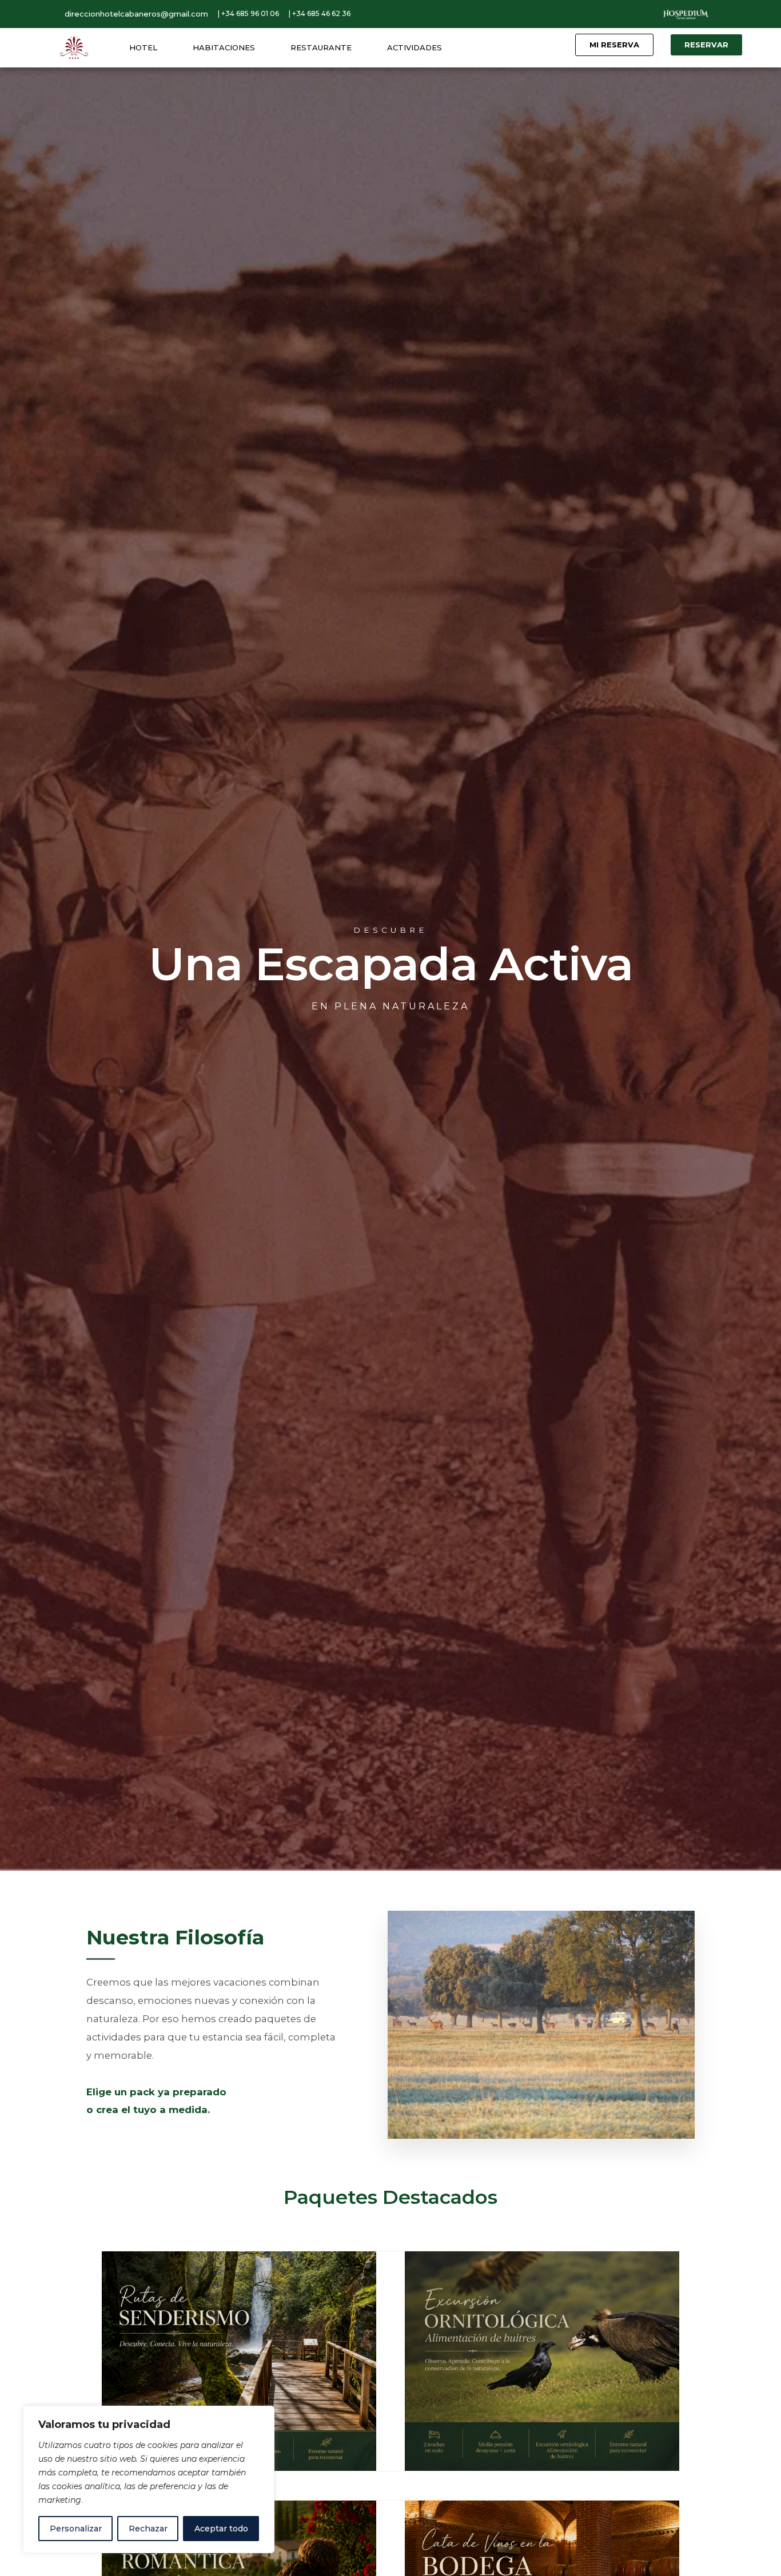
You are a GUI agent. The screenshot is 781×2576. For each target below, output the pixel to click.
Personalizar (76, 2529)
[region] (149, 2479)
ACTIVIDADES (415, 47)
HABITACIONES (224, 47)
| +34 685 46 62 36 (320, 13)
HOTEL (143, 47)
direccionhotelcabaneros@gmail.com (136, 14)
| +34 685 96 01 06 (248, 13)
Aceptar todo (221, 2529)
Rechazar (148, 2529)
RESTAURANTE (321, 47)
